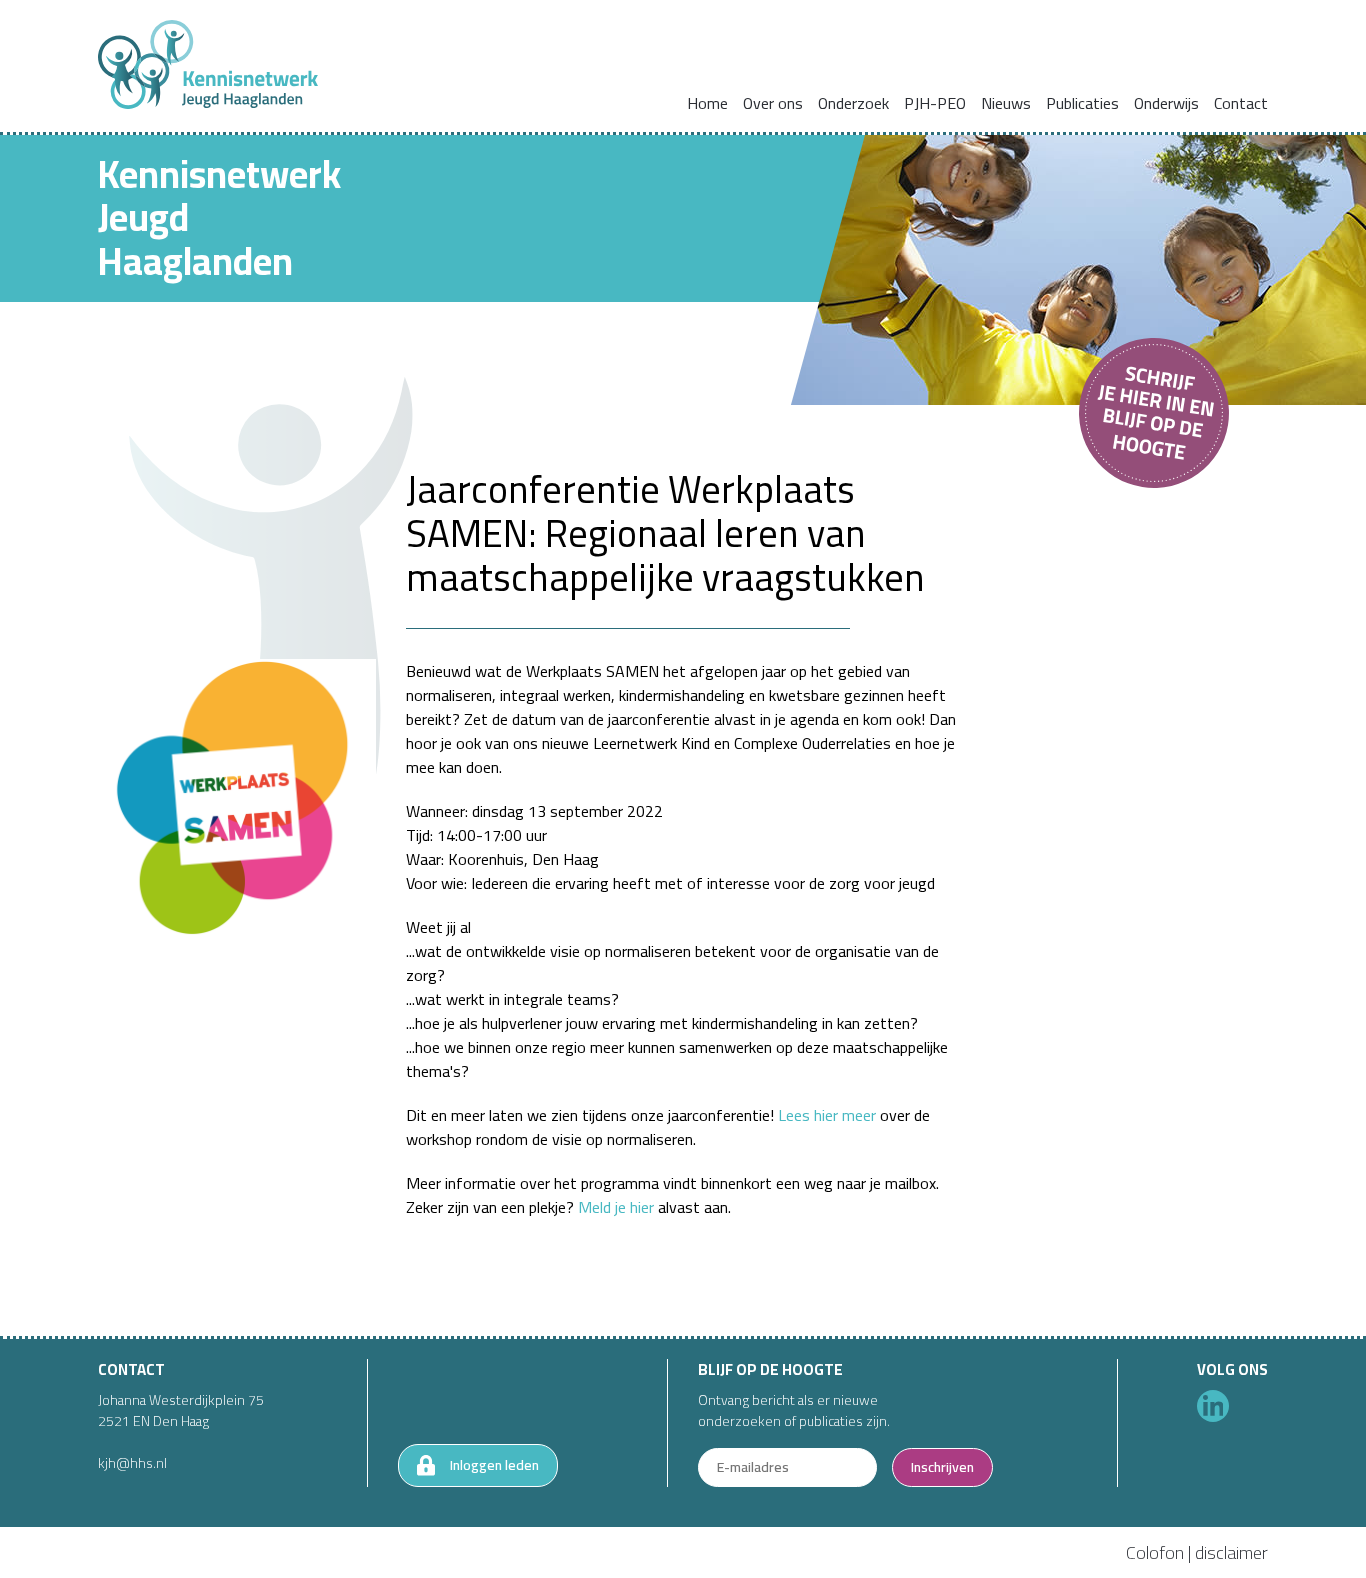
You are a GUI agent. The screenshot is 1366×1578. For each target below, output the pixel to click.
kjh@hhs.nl (132, 1463)
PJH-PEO (935, 103)
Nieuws (1006, 103)
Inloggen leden (494, 1465)
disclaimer (1231, 1552)
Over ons (773, 103)
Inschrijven (942, 1467)
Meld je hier (616, 1207)
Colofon (1155, 1552)
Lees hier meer (827, 1115)
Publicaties (1082, 103)
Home (707, 103)
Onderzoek (853, 103)
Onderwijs (1166, 103)
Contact (1241, 103)
